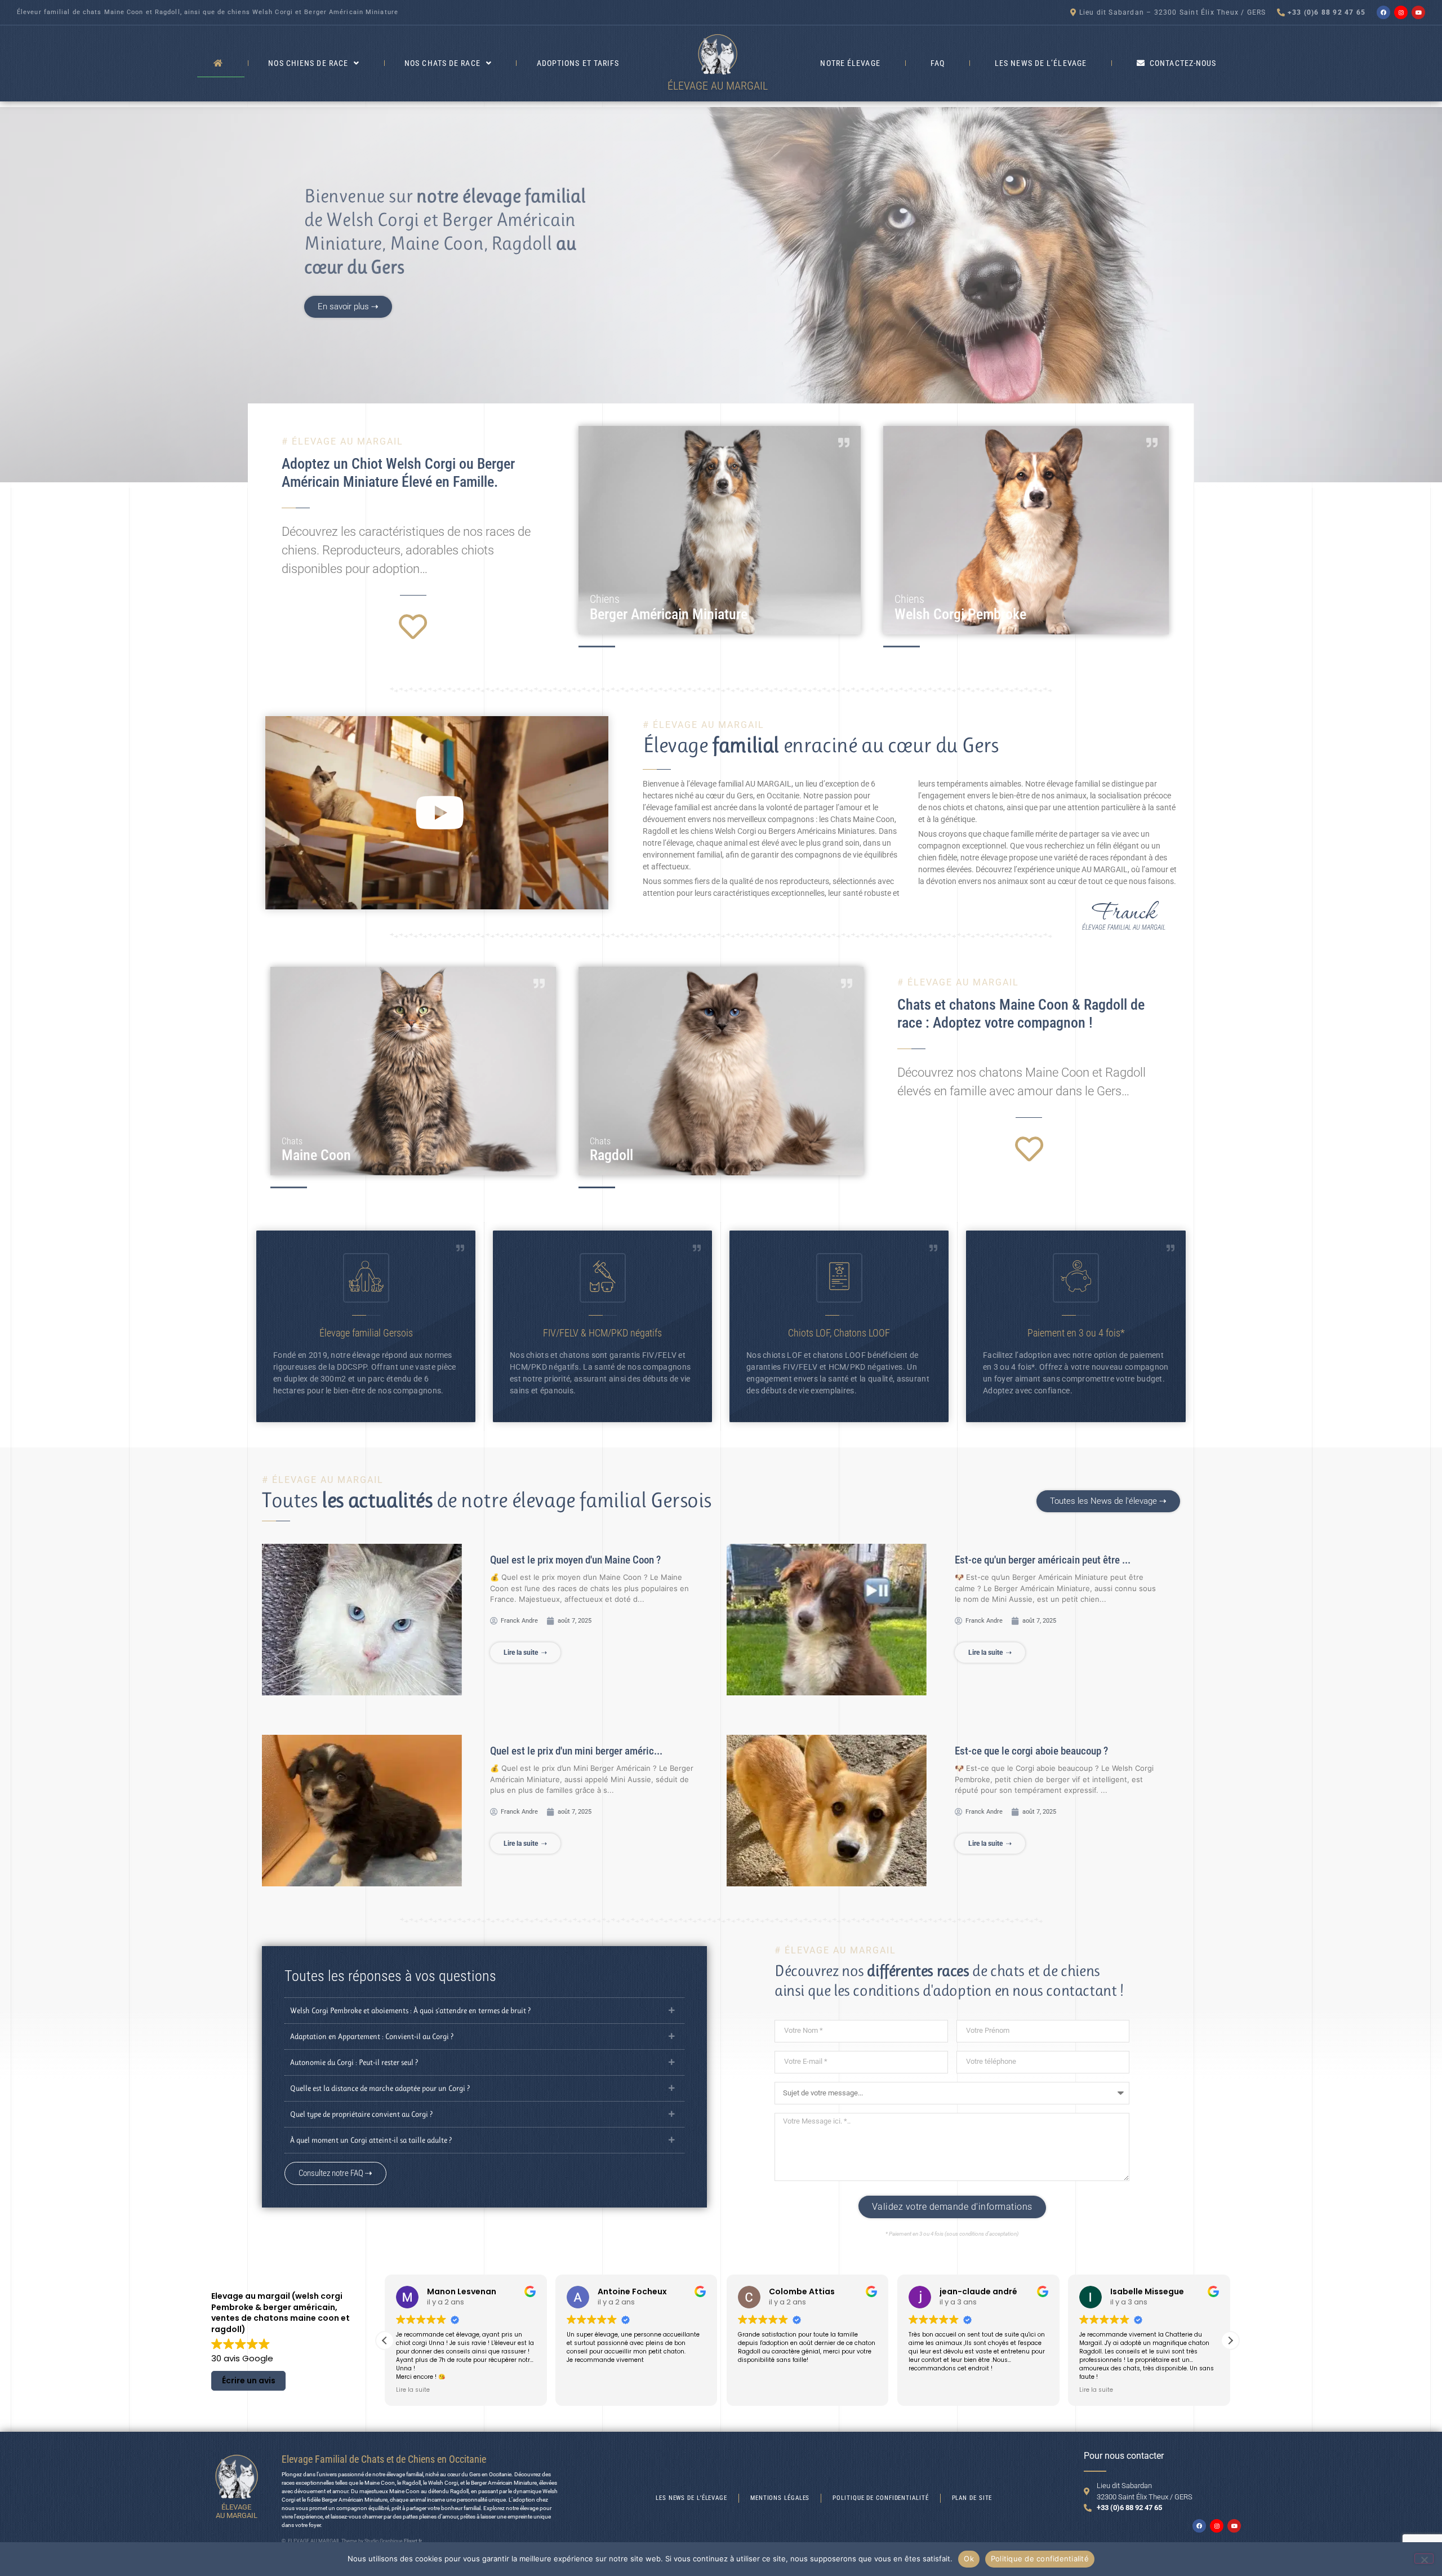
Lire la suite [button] (925, 2390)
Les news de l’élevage (1041, 63)
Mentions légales (780, 2498)
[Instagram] (1401, 12)
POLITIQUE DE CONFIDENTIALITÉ (880, 2498)
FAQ (938, 63)
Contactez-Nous (1183, 63)
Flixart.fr (413, 2541)
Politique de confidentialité (1040, 2559)
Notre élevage (850, 63)
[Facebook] (1383, 12)
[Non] (1424, 2559)
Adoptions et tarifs (578, 63)
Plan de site (972, 2498)
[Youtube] (1418, 12)
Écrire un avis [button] (249, 2380)
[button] (437, 813)
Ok (969, 2559)
